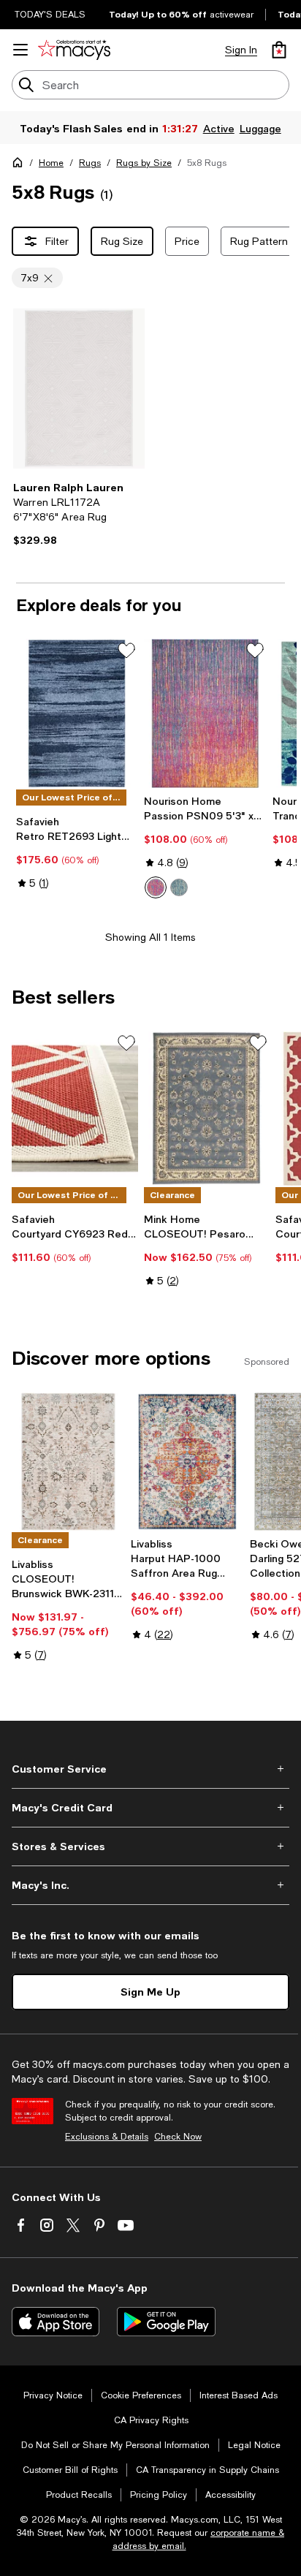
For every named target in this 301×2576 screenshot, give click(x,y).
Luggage (260, 128)
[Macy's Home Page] (74, 50)
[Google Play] (166, 2322)
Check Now (178, 2137)
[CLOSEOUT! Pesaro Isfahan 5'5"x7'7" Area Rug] (207, 1108)
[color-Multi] (156, 887)
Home (51, 163)
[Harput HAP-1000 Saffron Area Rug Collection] (187, 1462)
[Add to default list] (126, 651)
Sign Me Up (150, 1992)
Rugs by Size (144, 163)
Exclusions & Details (107, 2137)
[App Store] (56, 2322)
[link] (79, 514)
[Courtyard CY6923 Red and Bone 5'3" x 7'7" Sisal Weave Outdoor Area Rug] (75, 1108)
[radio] (156, 887)
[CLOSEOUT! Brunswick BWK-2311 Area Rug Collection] (68, 1462)
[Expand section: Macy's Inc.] (150, 1885)
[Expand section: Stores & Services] (150, 1846)
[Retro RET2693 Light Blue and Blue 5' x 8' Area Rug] (77, 713)
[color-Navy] (179, 887)
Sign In (241, 50)
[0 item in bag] (279, 50)
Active (219, 128)
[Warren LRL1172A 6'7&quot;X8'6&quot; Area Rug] (79, 389)
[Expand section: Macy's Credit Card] (150, 1808)
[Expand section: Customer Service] (150, 1769)
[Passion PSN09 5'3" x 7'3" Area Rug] (205, 713)
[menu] (20, 50)
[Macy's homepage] (20, 165)
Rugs (90, 163)
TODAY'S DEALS (50, 15)
